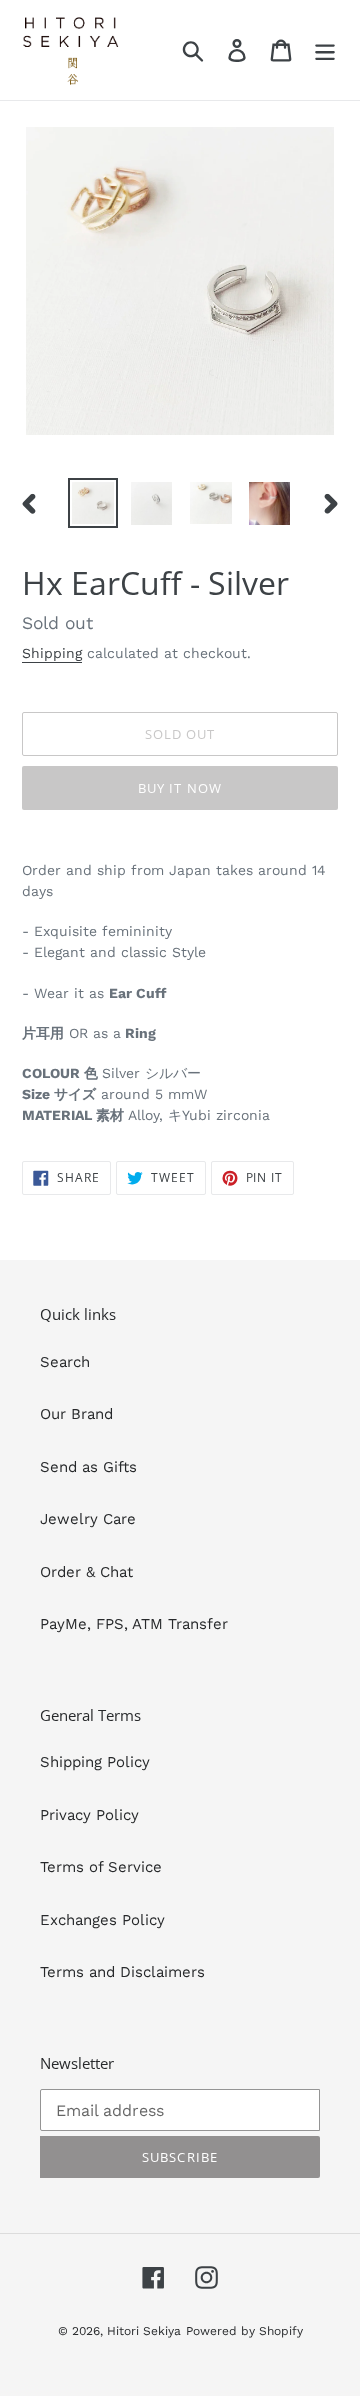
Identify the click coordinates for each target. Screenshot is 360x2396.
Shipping (52, 653)
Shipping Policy (95, 1762)
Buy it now (179, 788)
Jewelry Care (88, 1519)
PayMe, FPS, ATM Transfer (134, 1624)
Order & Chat (86, 1572)
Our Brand (76, 1414)
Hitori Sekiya (144, 2331)
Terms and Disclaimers (122, 1972)
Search (65, 1362)
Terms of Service (101, 1867)
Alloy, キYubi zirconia (183, 1115)
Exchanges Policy (102, 1920)
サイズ (75, 1094)
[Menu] (325, 50)
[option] (92, 503)
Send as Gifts (88, 1467)
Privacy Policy (89, 1815)
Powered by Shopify (244, 2331)
